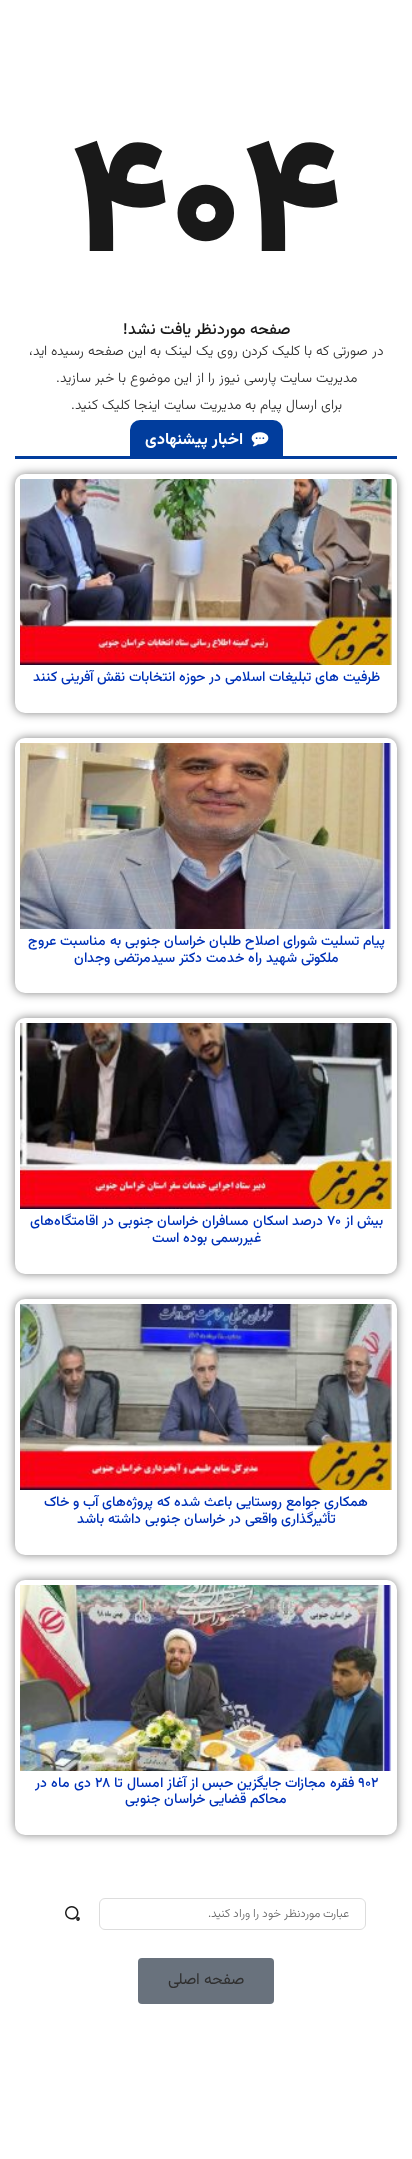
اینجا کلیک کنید (117, 406)
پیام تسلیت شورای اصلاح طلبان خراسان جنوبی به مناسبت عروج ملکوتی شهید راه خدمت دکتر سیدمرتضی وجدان (206, 950)
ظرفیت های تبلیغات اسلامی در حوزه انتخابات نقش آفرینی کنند (206, 678)
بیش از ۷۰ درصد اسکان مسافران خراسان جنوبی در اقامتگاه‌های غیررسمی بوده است (206, 1230)
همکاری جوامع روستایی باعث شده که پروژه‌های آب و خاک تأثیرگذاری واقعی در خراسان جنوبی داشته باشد (206, 1511)
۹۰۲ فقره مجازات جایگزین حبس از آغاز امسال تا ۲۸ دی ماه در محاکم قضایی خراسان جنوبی (206, 1792)
